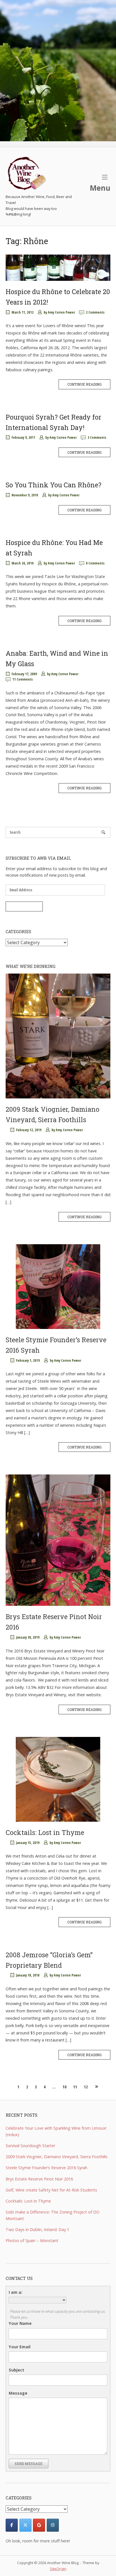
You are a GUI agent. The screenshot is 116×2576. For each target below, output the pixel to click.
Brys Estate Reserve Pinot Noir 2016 (39, 2179)
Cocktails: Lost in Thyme (45, 1832)
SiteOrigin (58, 2569)
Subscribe (24, 906)
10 (64, 2087)
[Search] (103, 832)
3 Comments (97, 437)
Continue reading (84, 384)
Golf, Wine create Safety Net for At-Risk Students (51, 2190)
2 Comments (95, 312)
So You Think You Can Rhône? (53, 485)
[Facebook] (12, 2525)
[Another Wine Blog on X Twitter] (25, 2525)
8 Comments (95, 563)
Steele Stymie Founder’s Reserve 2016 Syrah (46, 2168)
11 (75, 2087)
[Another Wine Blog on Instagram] (53, 2525)
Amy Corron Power (61, 312)
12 (86, 2087)
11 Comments (23, 679)
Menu (100, 188)
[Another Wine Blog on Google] (39, 2525)
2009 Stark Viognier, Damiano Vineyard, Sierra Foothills (57, 2157)
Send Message (29, 2464)
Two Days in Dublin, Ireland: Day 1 (37, 2229)
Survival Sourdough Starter (30, 2146)
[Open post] (58, 268)
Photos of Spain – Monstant (32, 2241)
